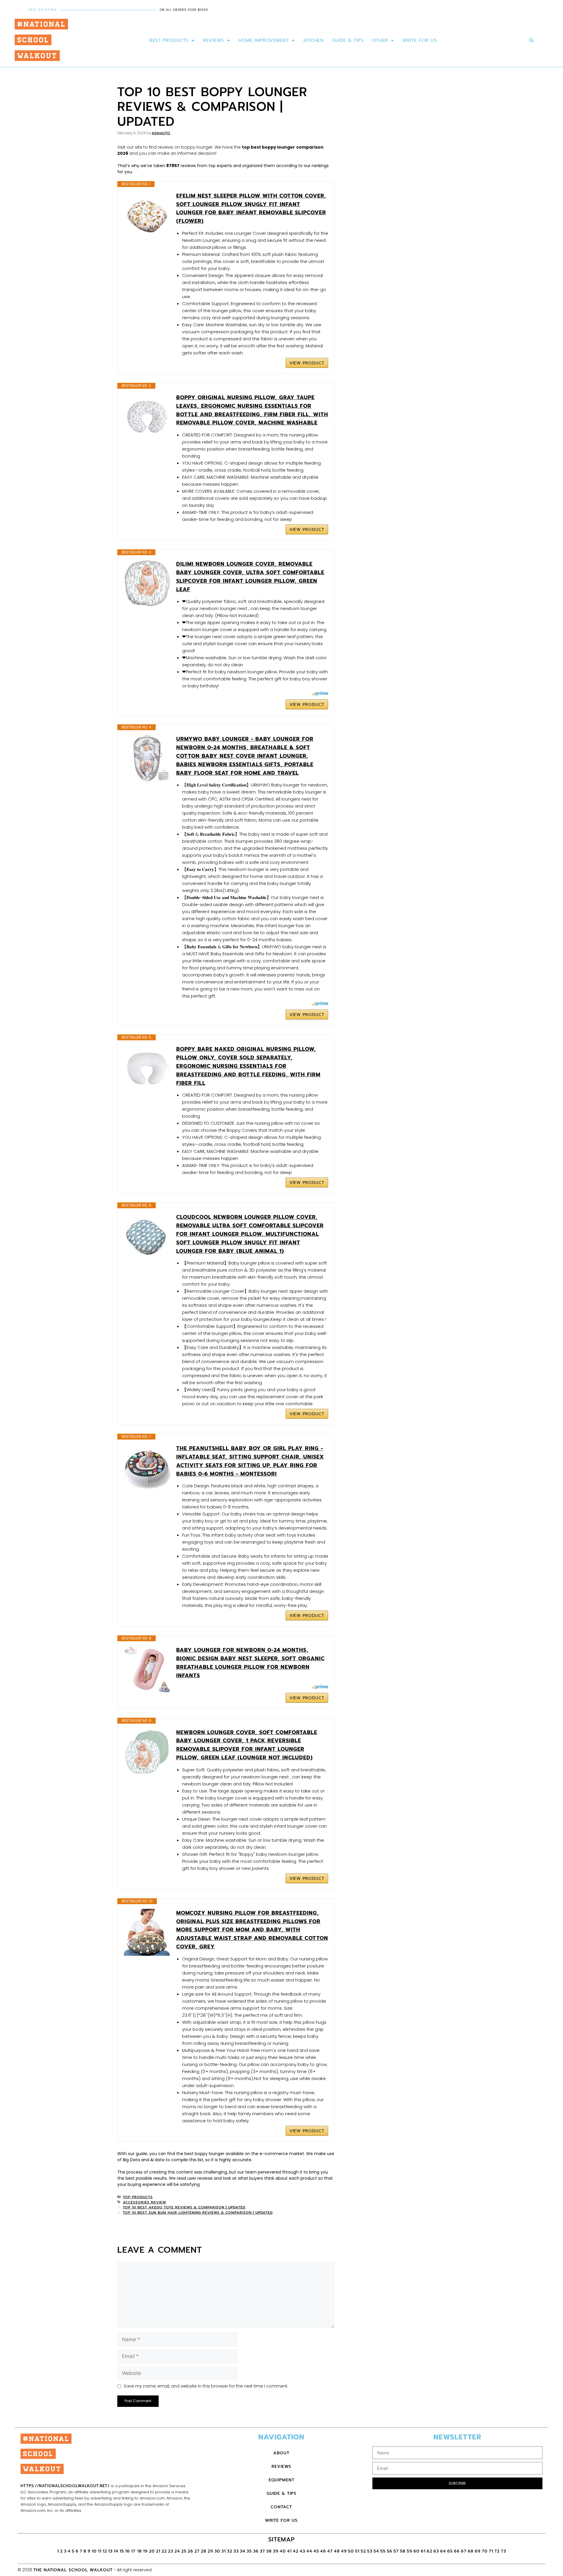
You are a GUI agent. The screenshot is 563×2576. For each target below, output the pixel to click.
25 (184, 2551)
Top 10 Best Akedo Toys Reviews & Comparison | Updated (184, 2207)
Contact (281, 2507)
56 (390, 2551)
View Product (307, 363)
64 (443, 2551)
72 (497, 2551)
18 (140, 2551)
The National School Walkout (73, 2570)
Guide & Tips (348, 40)
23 (171, 2551)
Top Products (138, 2197)
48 (337, 2551)
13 (110, 2551)
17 (134, 2551)
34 (243, 2551)
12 (105, 2551)
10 (94, 2551)
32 (230, 2551)
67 (464, 2551)
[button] (531, 41)
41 (289, 2551)
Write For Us (419, 40)
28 (204, 2551)
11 (100, 2551)
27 (197, 2551)
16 (128, 2551)
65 (450, 2551)
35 (249, 2551)
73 (503, 2551)
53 (370, 2551)
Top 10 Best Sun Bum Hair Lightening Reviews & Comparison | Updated (198, 2213)
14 (116, 2551)
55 (383, 2551)
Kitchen (314, 40)
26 (190, 2551)
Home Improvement (264, 40)
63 (436, 2551)
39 (276, 2551)
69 (478, 2551)
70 (485, 2551)
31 (224, 2551)
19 (145, 2551)
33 (236, 2551)
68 (471, 2551)
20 (152, 2551)
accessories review (145, 2202)
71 (491, 2551)
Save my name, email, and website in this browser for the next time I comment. (206, 2386)
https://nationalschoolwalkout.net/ (65, 2486)
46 (323, 2551)
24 (177, 2551)
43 (302, 2551)
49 (344, 2551)
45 (316, 2551)
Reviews (213, 40)
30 (217, 2551)
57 (396, 2551)
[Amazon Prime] (320, 694)
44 (309, 2551)
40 (283, 2551)
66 (457, 2551)
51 (357, 2551)
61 (423, 2551)
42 (296, 2551)
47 (330, 2551)
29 (210, 2551)
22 (164, 2551)
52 (363, 2551)
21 (158, 2551)
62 (429, 2551)
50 (351, 2551)
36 (256, 2551)
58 (403, 2551)
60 (417, 2551)
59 (409, 2551)
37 (262, 2551)
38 (269, 2551)
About (281, 2453)
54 (376, 2551)
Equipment (281, 2480)
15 (122, 2551)
